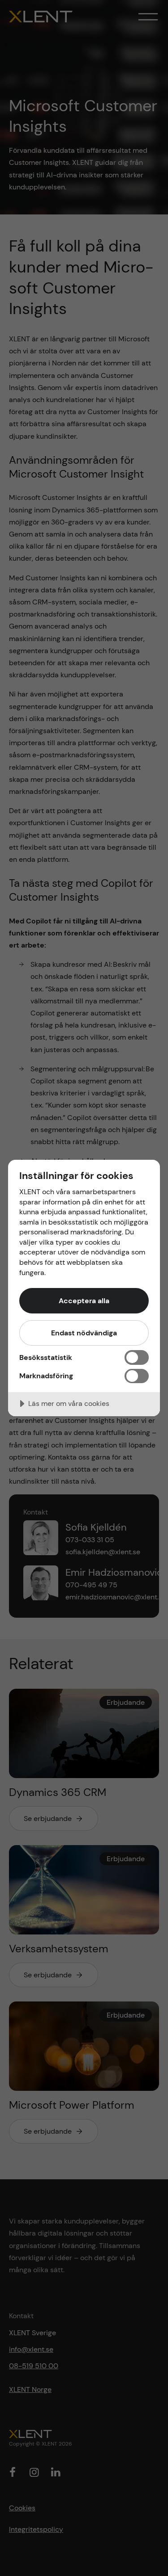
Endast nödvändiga (84, 1333)
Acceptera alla (84, 1301)
